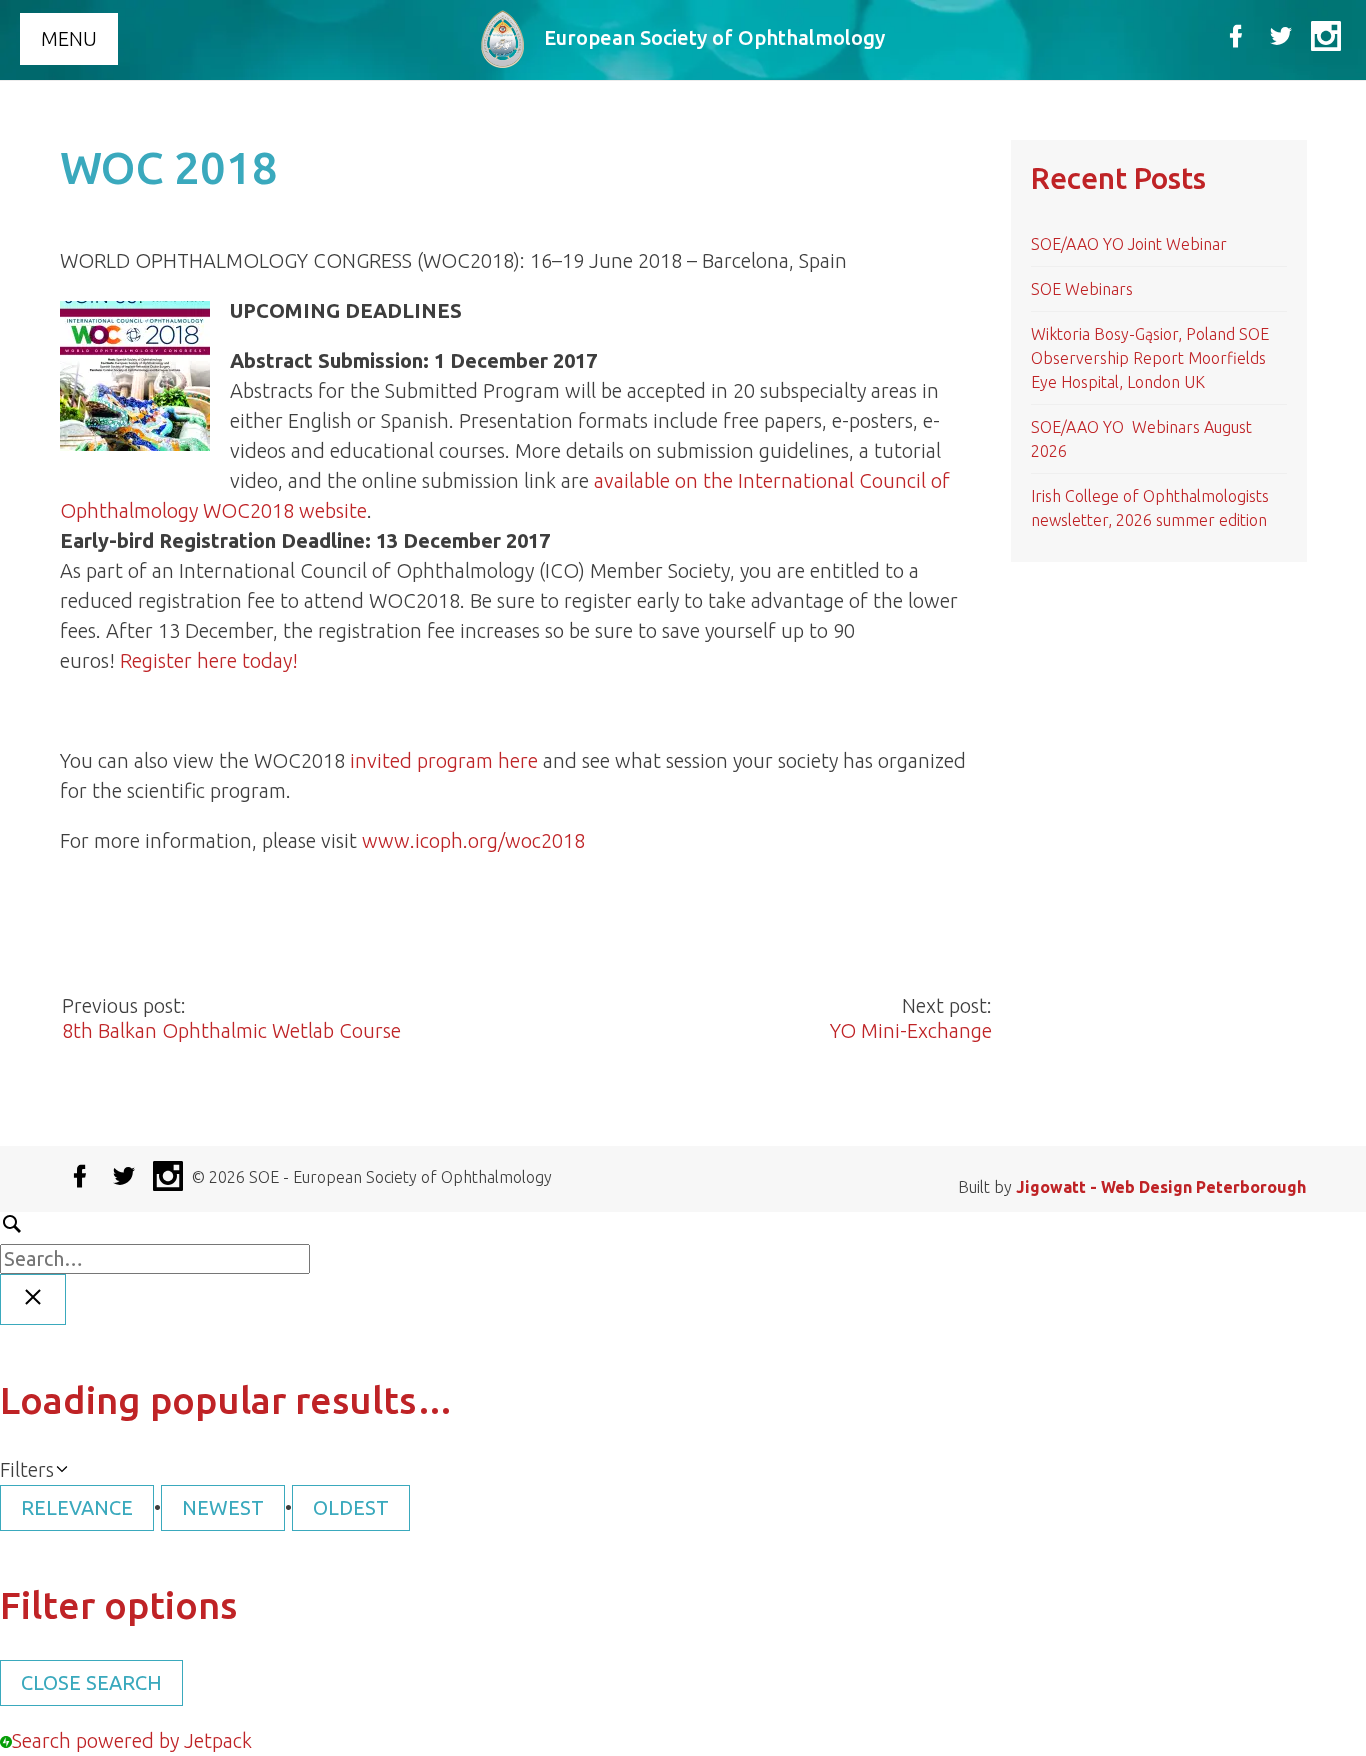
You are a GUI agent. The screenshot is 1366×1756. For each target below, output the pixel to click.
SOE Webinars (1082, 289)
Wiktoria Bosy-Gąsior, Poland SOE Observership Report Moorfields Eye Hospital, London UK (1150, 358)
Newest (223, 1507)
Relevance (77, 1507)
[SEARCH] (683, 1241)
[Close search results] (33, 1299)
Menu (69, 38)
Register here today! (209, 660)
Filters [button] (27, 1471)
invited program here (444, 760)
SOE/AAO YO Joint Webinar (1129, 244)
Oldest (351, 1507)
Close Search (91, 1682)
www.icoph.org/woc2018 (473, 840)
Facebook (1236, 36)
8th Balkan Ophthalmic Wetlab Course (231, 1030)
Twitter (1281, 36)
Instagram (1326, 36)
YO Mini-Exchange (911, 1030)
